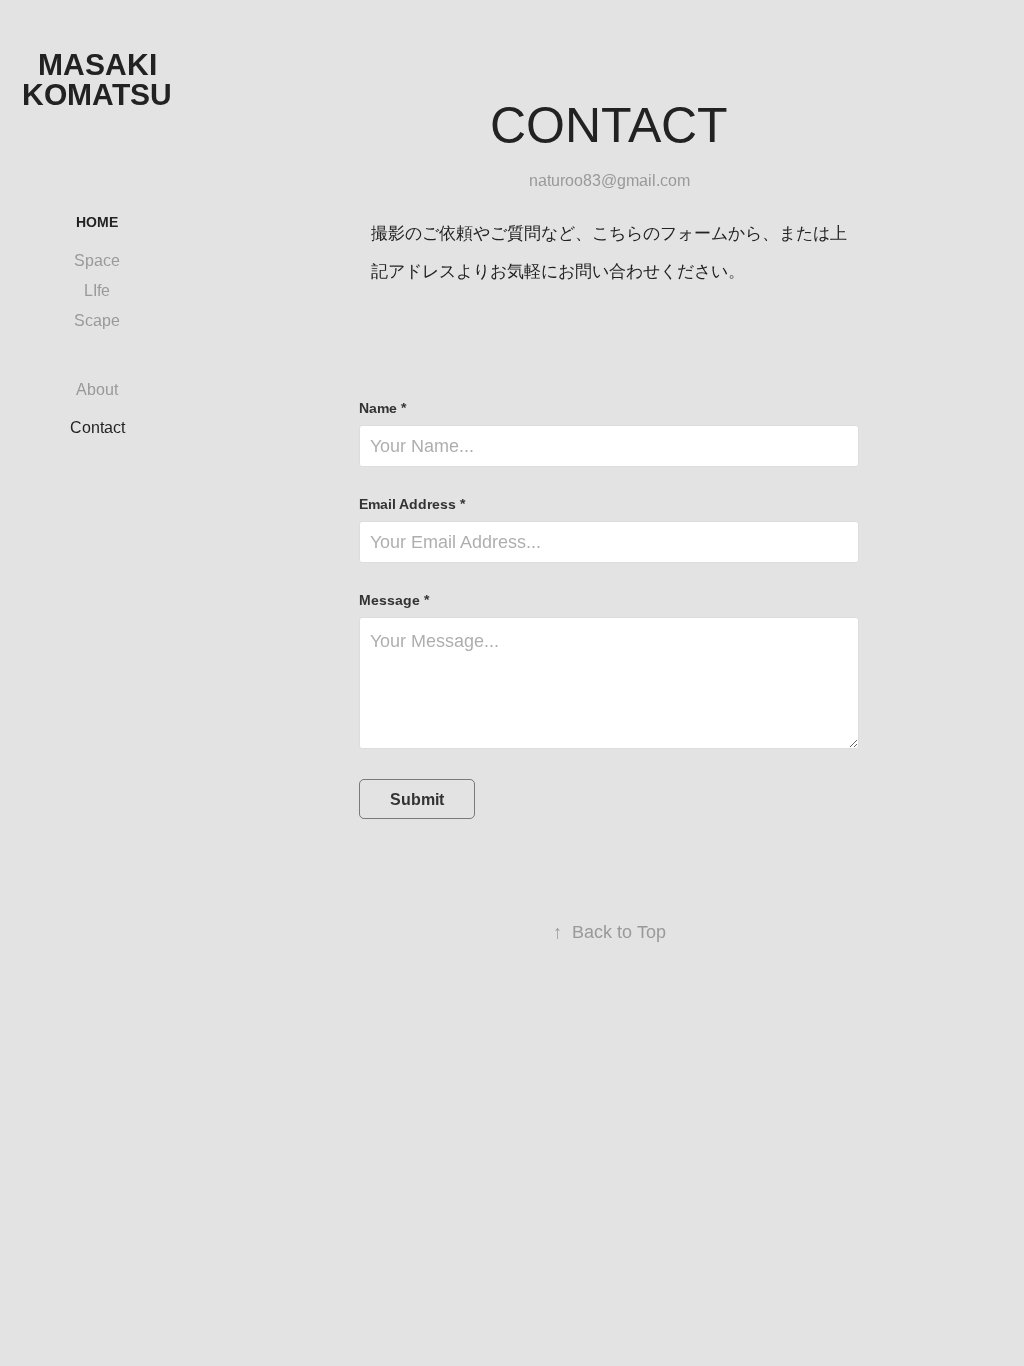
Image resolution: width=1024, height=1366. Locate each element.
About (97, 389)
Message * (394, 600)
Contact (97, 427)
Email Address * (412, 504)
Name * (382, 408)
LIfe (97, 290)
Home (97, 222)
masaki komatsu (97, 79)
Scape (97, 320)
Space (97, 260)
